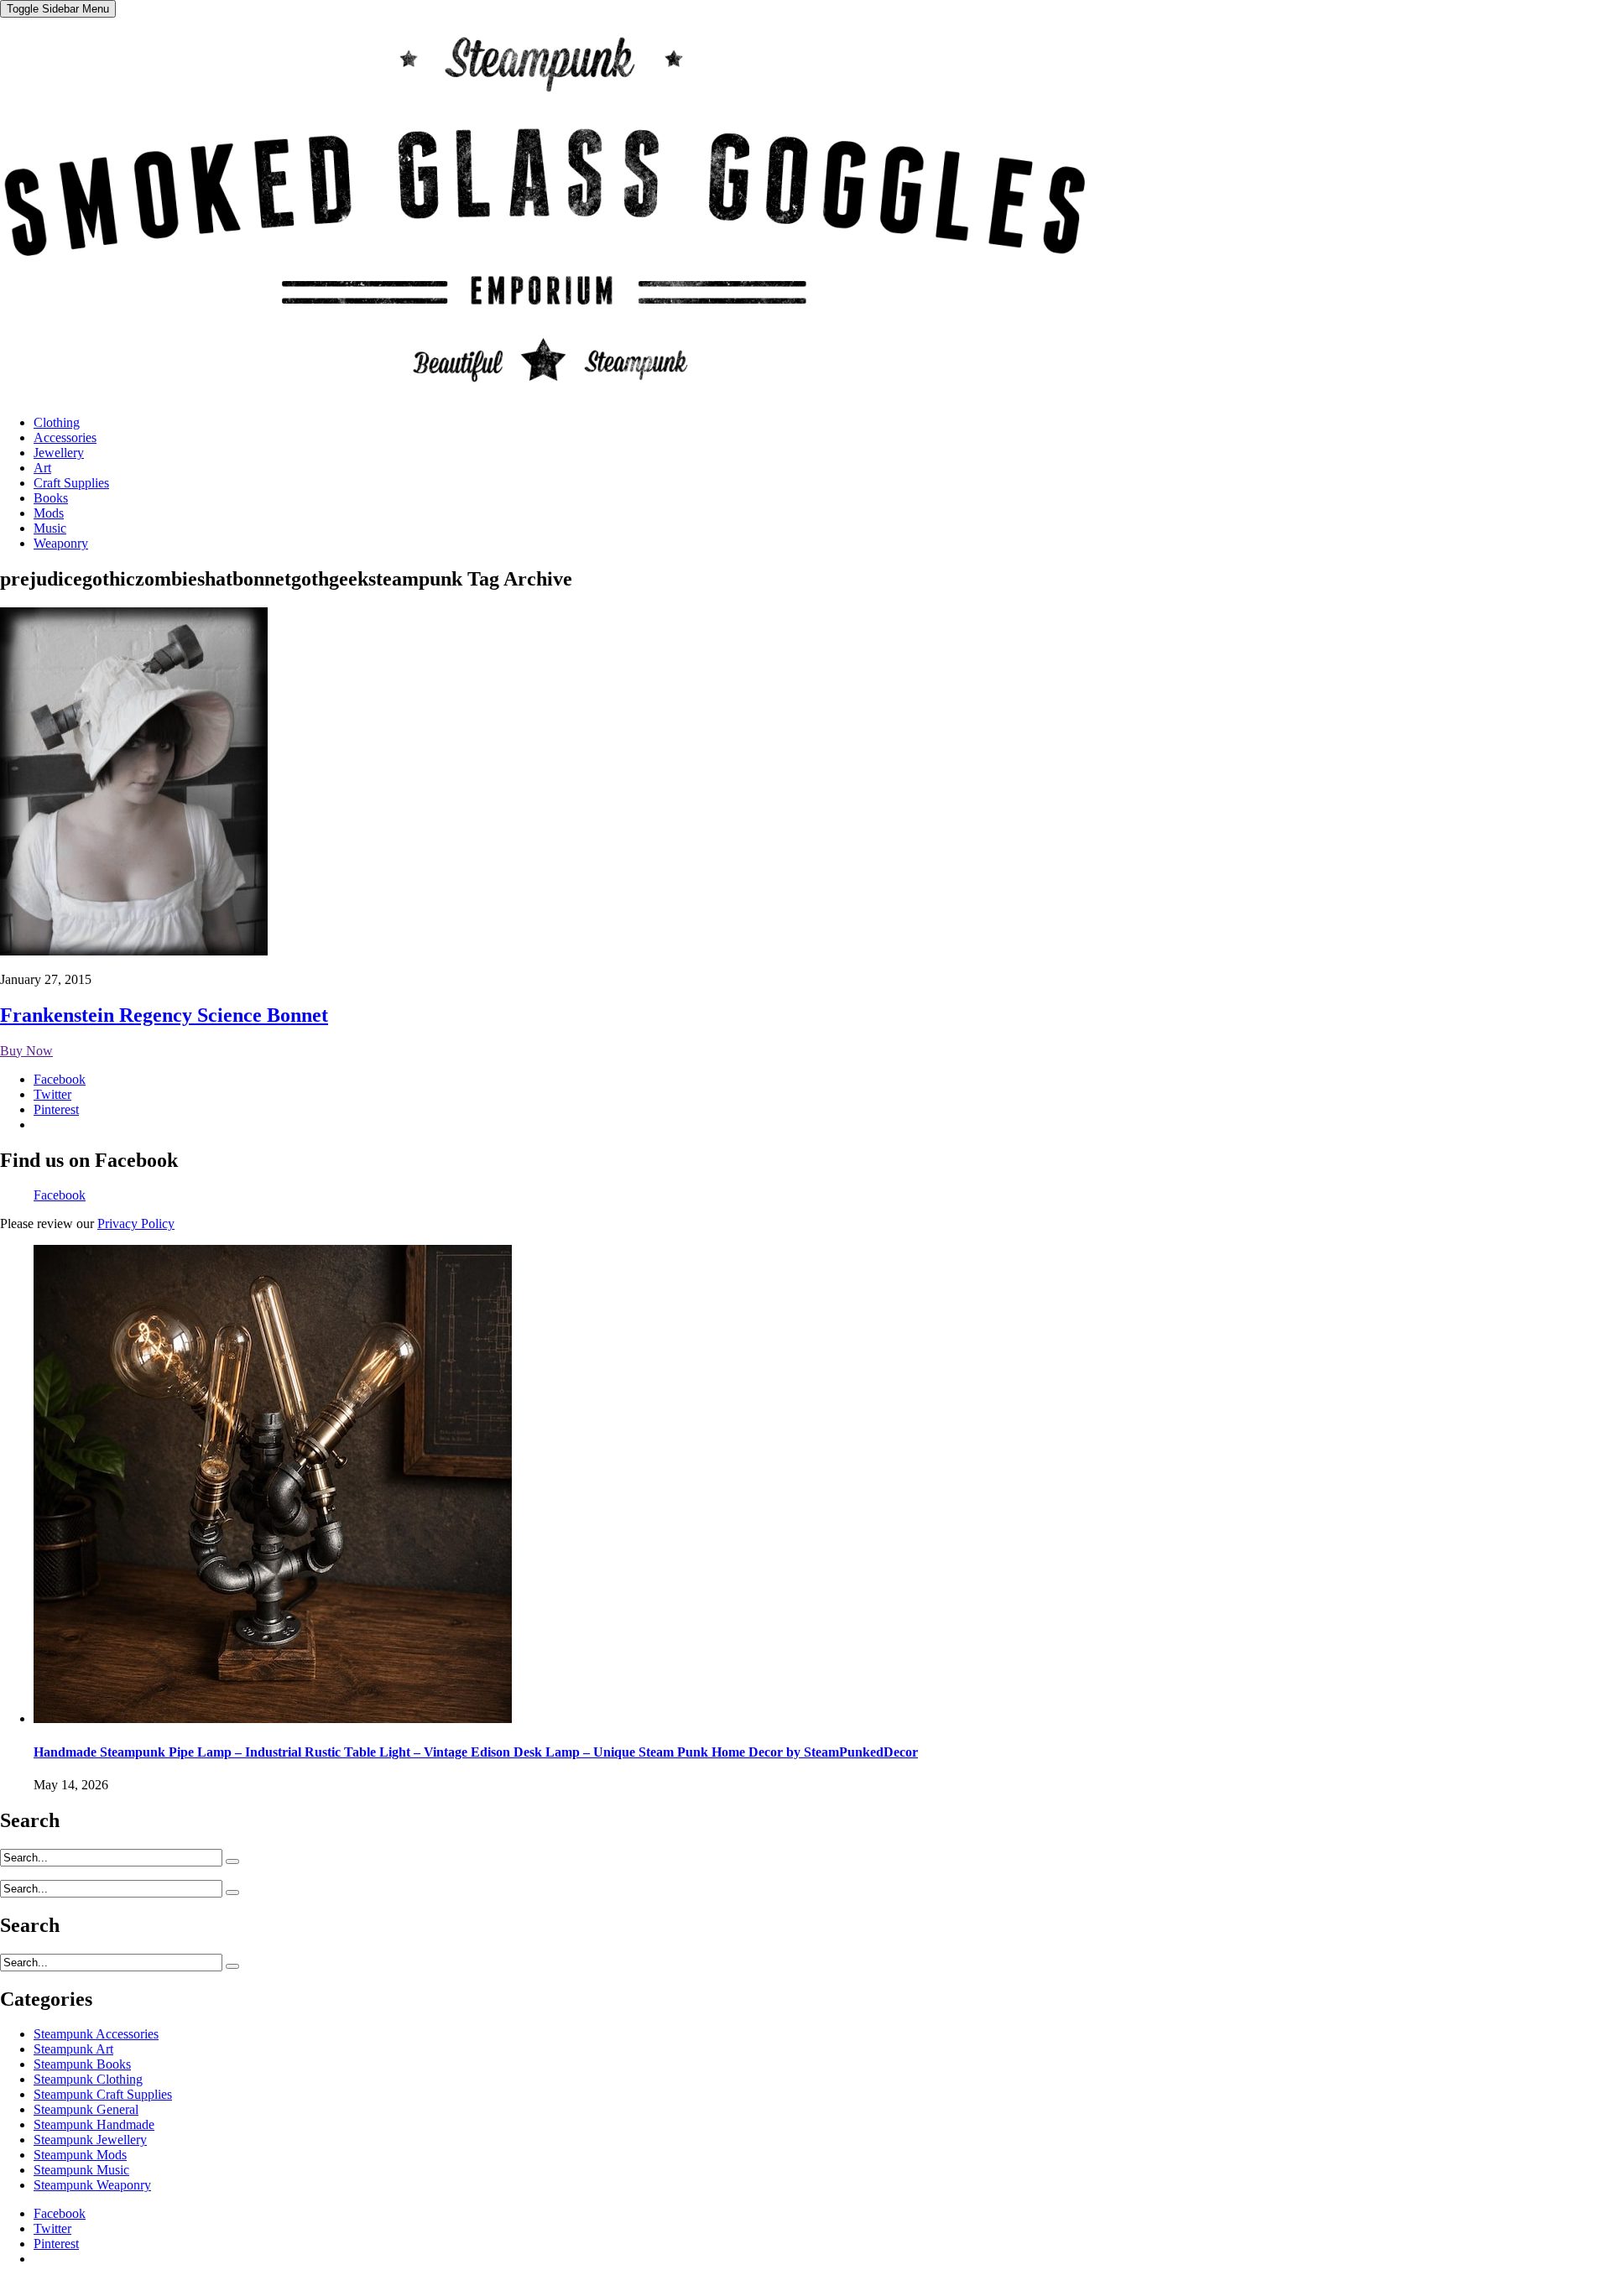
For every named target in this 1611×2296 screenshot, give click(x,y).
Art (42, 468)
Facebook (60, 1195)
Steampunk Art (73, 2049)
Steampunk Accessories (96, 2034)
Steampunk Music (81, 2170)
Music (50, 528)
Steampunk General (86, 2109)
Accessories (65, 437)
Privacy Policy (136, 1223)
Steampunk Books (82, 2064)
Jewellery (59, 453)
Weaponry (61, 543)
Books (51, 498)
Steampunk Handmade (94, 2124)
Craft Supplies (71, 483)
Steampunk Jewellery (90, 2140)
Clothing (57, 422)
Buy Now (26, 1051)
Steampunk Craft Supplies (103, 2094)
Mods (49, 513)
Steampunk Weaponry (92, 2185)
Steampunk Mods (80, 2155)
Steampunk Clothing (88, 2079)
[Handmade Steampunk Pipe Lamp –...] (273, 1718)
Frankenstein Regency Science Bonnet (164, 1015)
